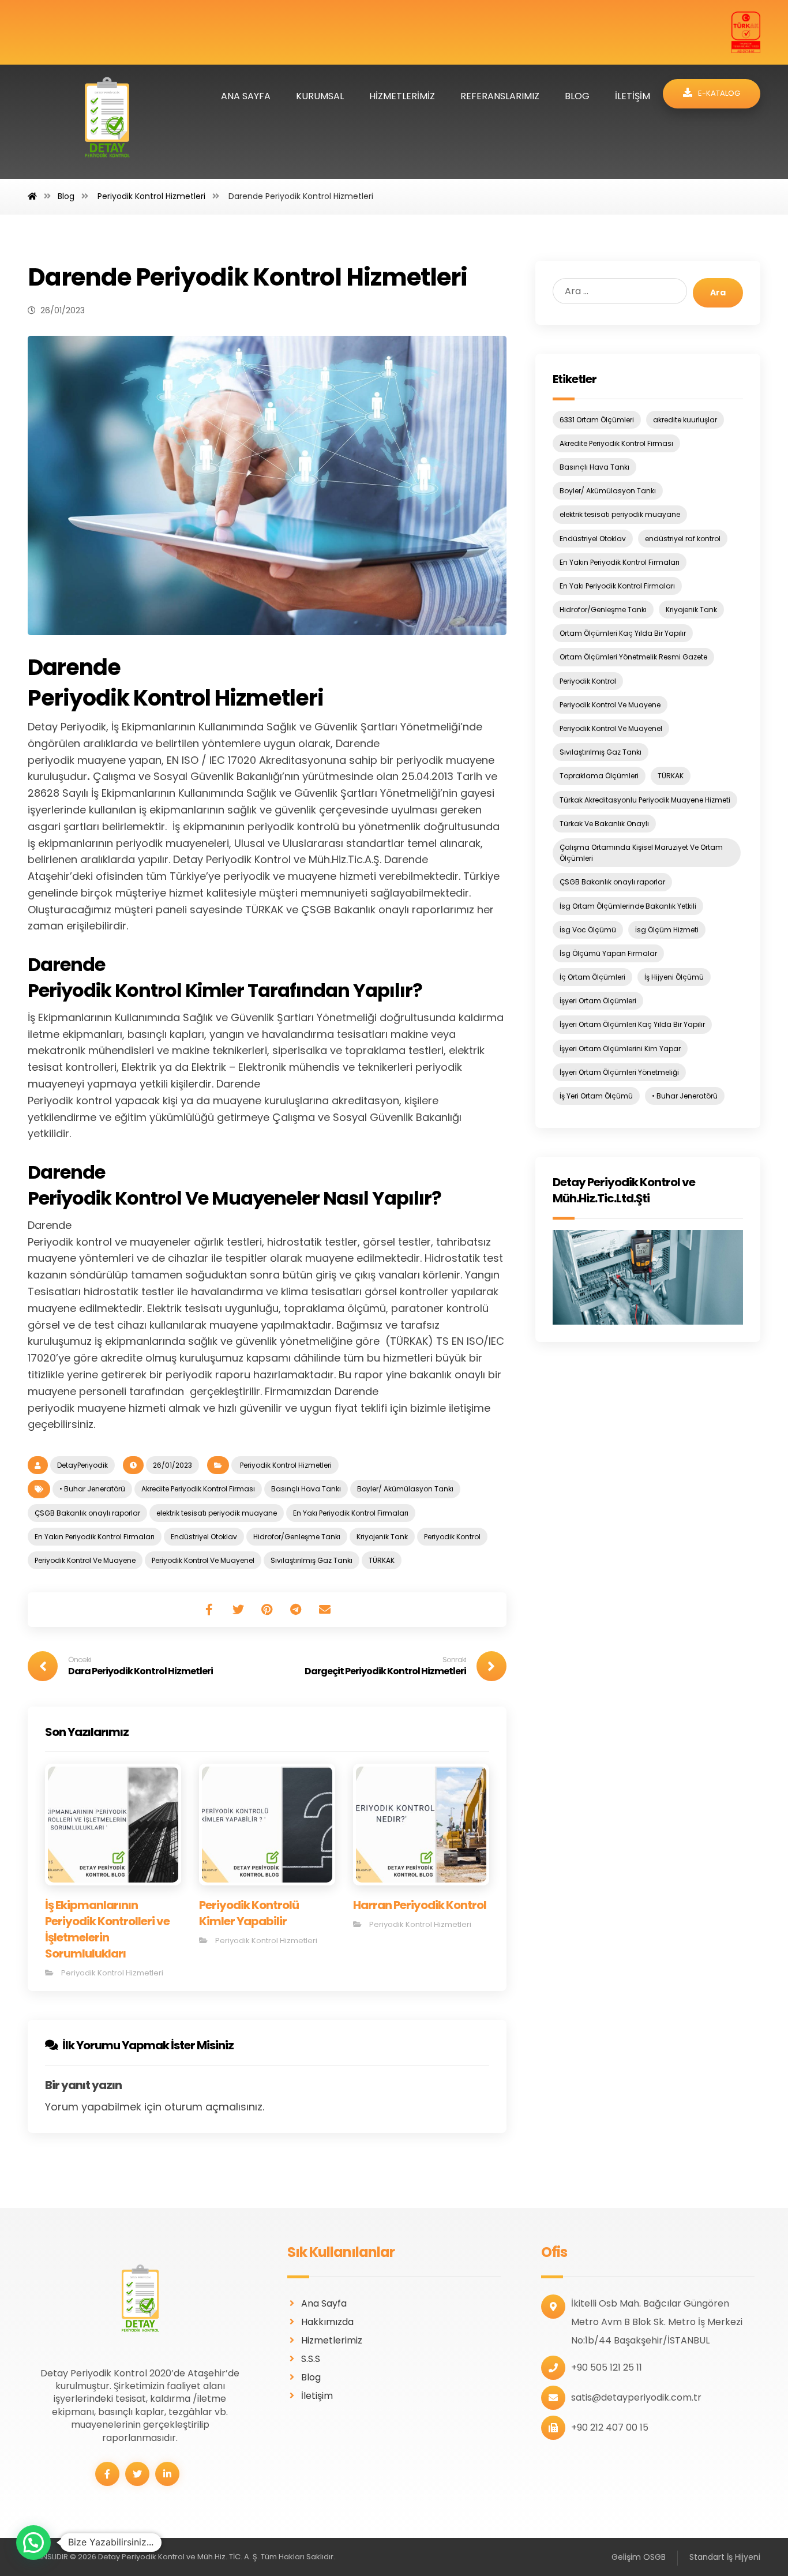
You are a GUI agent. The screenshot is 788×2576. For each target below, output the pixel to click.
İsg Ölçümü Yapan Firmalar (608, 953)
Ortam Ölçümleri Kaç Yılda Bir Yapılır (623, 633)
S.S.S (311, 2359)
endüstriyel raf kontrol (683, 539)
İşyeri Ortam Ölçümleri (598, 1001)
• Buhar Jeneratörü (92, 1489)
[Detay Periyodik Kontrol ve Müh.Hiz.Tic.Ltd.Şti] (648, 1277)
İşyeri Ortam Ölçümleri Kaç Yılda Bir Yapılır (632, 1024)
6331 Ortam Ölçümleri (597, 420)
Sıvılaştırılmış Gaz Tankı (312, 1560)
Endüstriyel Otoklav (204, 1537)
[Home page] (32, 196)
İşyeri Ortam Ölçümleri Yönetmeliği (619, 1072)
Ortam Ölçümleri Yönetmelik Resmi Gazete (633, 657)
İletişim (317, 2396)
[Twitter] (137, 2474)
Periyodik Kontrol (452, 1537)
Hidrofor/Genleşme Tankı (297, 1537)
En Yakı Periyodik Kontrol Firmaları (351, 1513)
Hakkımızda (327, 2322)
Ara (718, 293)
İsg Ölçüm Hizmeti (667, 930)
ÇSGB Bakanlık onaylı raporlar (87, 1513)
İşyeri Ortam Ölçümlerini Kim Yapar (620, 1049)
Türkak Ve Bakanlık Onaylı (604, 824)
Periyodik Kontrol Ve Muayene (85, 1560)
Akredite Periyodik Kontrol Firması (198, 1489)
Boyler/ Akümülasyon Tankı (405, 1489)
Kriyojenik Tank (382, 1537)
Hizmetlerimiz (332, 2340)
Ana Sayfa (324, 2303)
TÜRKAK (382, 1560)
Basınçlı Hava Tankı (306, 1489)
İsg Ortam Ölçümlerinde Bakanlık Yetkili (628, 906)
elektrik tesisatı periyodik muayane (217, 1513)
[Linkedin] (167, 2474)
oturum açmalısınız (213, 2107)
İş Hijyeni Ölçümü (674, 977)
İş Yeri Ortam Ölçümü (596, 1096)
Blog (311, 2377)
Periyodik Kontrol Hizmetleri (285, 1465)
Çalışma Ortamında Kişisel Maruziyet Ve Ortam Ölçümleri (641, 853)
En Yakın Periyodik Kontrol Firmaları (95, 1537)
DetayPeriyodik (82, 1465)
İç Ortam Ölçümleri (592, 977)
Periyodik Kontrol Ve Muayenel (203, 1560)
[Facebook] (107, 2474)
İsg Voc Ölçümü (588, 930)
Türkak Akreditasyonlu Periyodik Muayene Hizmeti (645, 800)
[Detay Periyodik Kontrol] (107, 122)
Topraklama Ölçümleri (599, 776)
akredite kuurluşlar (685, 420)
